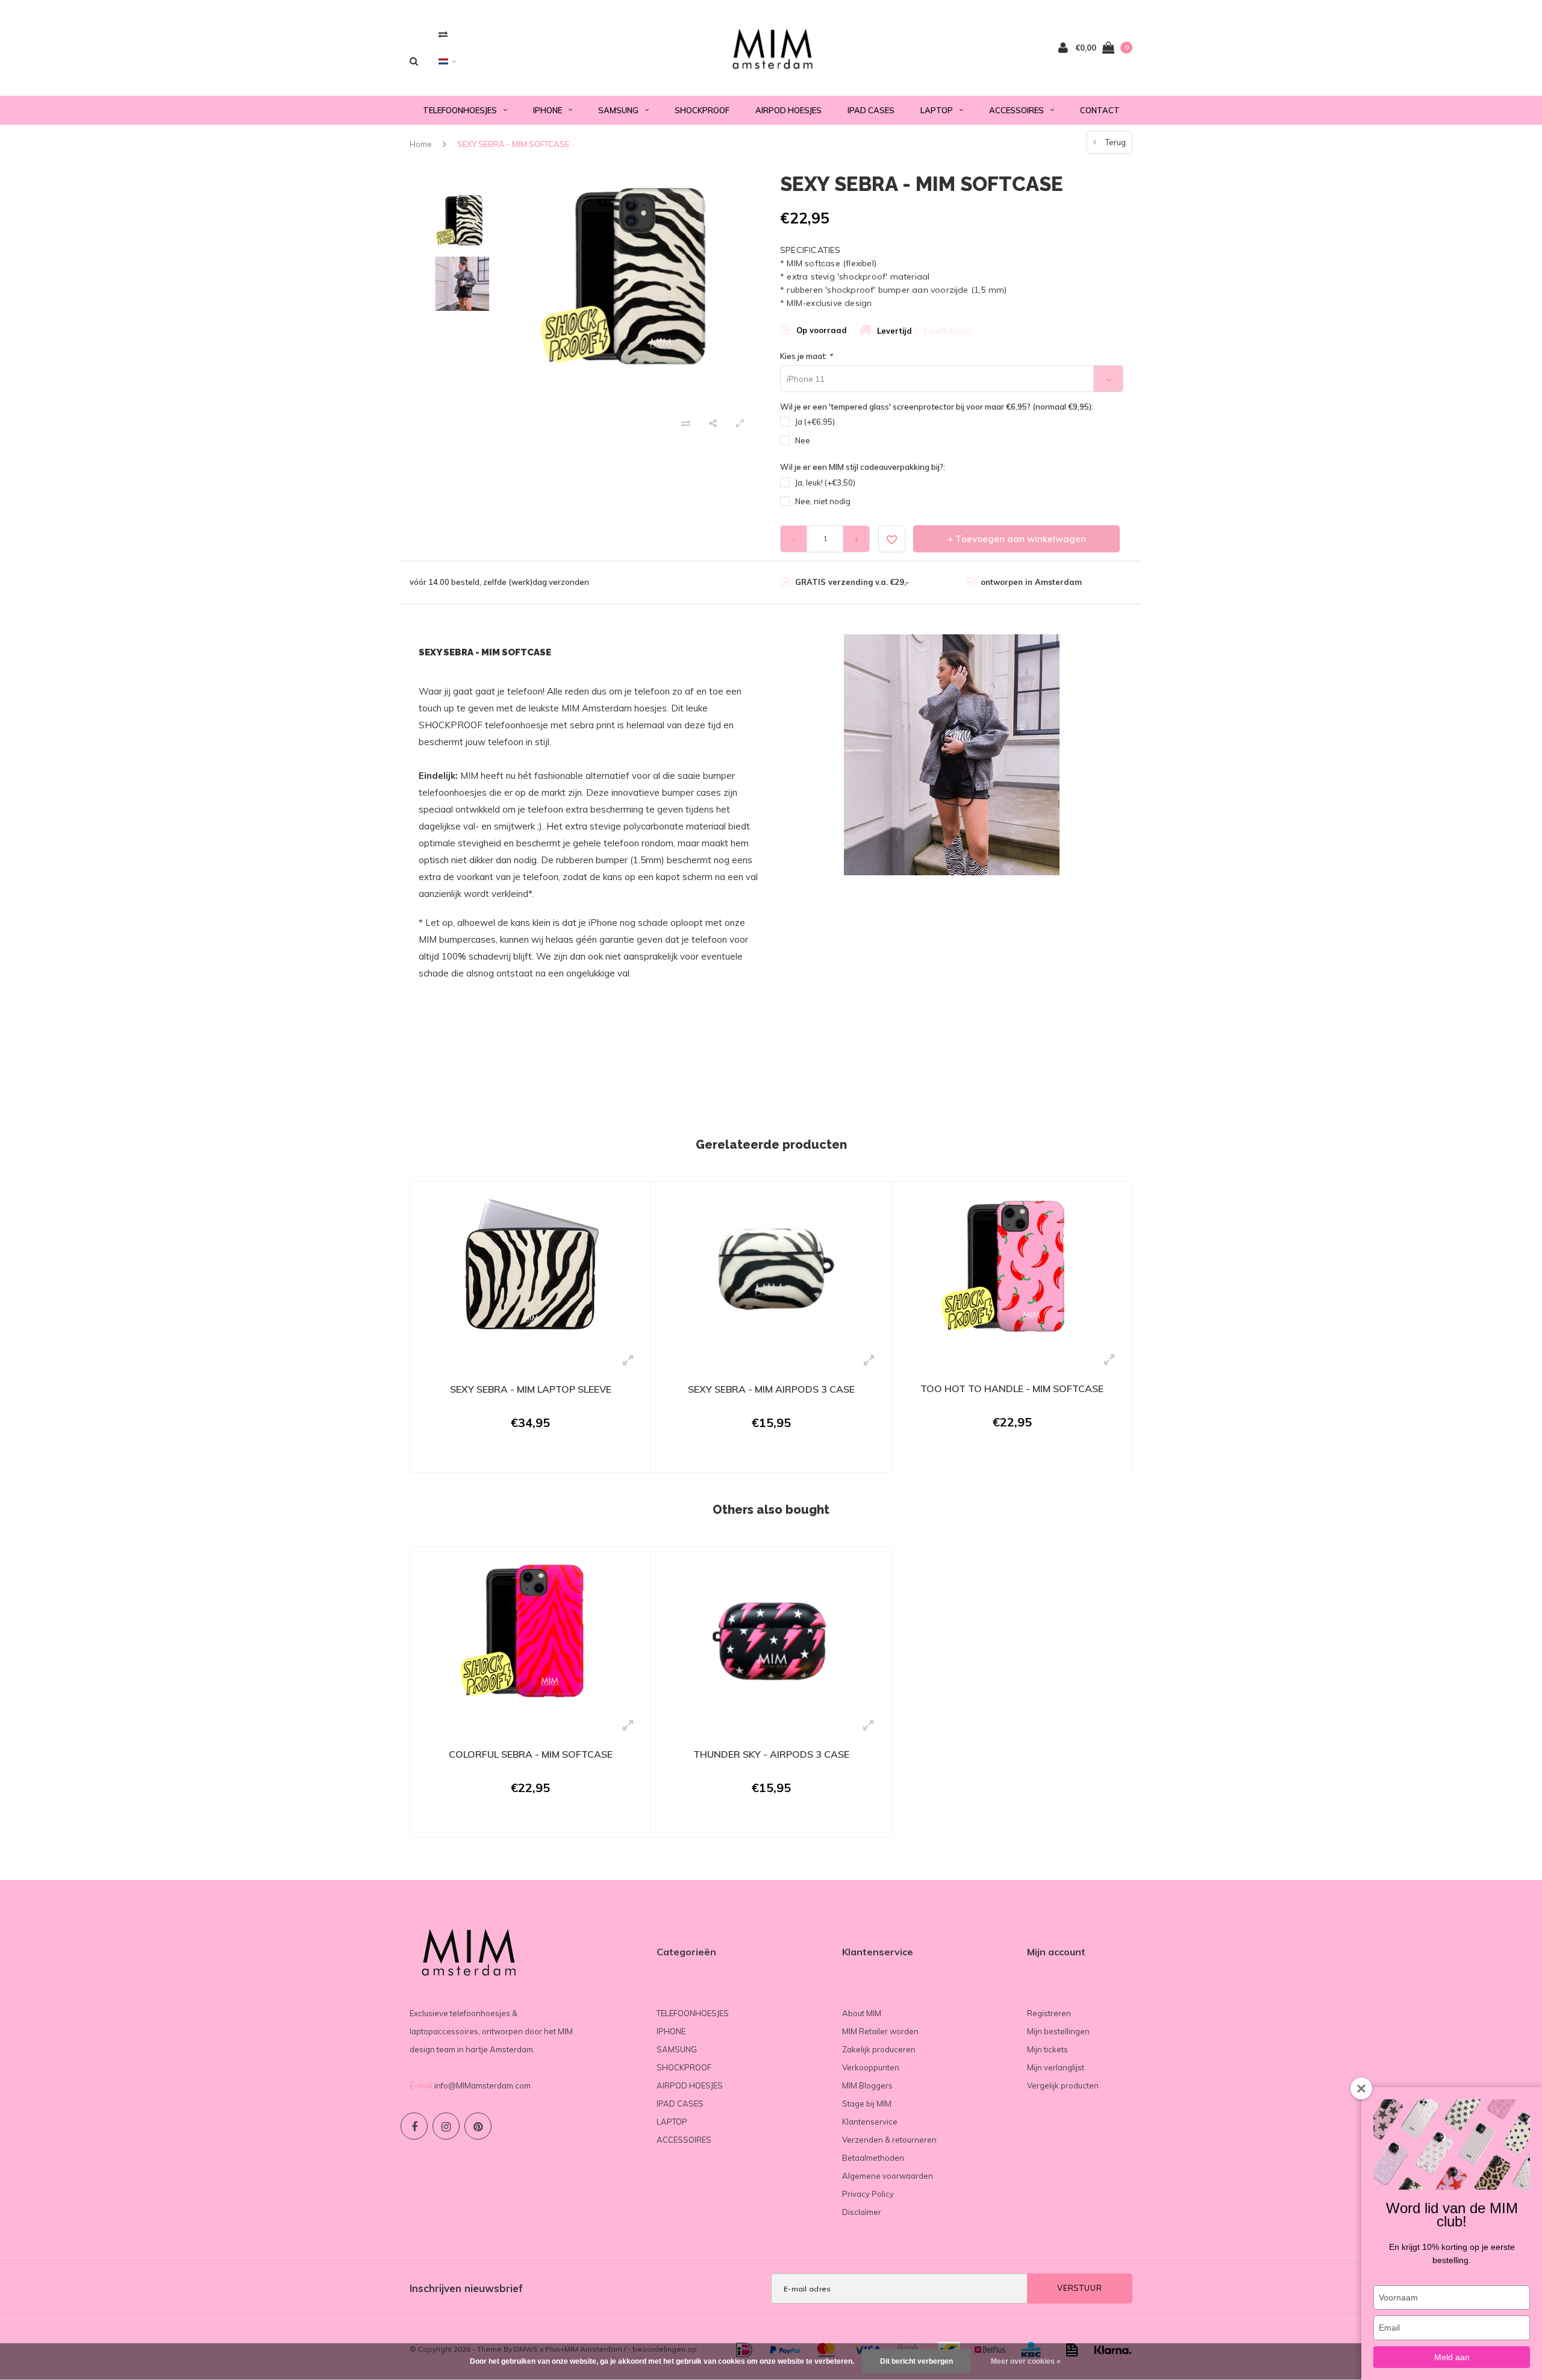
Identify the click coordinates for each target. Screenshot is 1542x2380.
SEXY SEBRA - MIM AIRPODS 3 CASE (771, 1389)
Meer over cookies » (1026, 2361)
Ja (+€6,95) (815, 422)
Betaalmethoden (873, 2158)
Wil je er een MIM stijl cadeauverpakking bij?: (863, 467)
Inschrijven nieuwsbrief (466, 2288)
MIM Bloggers (867, 2085)
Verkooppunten (871, 2067)
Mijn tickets (1047, 2049)
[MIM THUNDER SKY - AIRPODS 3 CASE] (771, 1632)
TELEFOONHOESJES (460, 110)
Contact (1100, 110)
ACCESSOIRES (1016, 110)
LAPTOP (937, 110)
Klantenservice (870, 2122)
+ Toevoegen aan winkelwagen (1017, 539)
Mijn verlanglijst (1056, 2067)
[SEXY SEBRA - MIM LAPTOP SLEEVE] (530, 1267)
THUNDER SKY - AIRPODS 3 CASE (771, 1754)
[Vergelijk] (443, 34)
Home (421, 144)
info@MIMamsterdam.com (482, 2085)
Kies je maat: (806, 356)
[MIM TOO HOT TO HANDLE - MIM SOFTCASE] (1012, 1267)
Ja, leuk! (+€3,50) (825, 483)
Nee (803, 440)
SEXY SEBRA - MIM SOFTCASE (513, 144)
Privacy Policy (868, 2194)
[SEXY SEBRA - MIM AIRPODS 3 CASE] (771, 1267)
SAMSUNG (618, 110)
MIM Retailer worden (880, 2031)
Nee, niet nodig (823, 501)
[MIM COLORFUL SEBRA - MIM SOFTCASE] (530, 1632)
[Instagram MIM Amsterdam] (446, 2126)
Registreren (1049, 2013)
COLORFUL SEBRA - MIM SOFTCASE (531, 1754)
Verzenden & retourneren (889, 2140)
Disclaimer (862, 2212)
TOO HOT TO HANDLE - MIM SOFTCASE (1012, 1388)
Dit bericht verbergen (916, 2361)
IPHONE (548, 110)
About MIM (862, 2013)
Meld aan (1452, 2357)
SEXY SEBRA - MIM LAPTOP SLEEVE (531, 1389)
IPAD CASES (871, 110)
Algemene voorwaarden (888, 2176)
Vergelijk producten (1063, 2085)
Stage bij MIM (867, 2104)
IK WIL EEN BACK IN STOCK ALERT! (523, 1457)
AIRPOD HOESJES (788, 110)
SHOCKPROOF (702, 110)
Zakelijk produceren (879, 2049)
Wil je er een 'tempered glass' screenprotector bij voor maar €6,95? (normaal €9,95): (937, 407)
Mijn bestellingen (1058, 2031)
